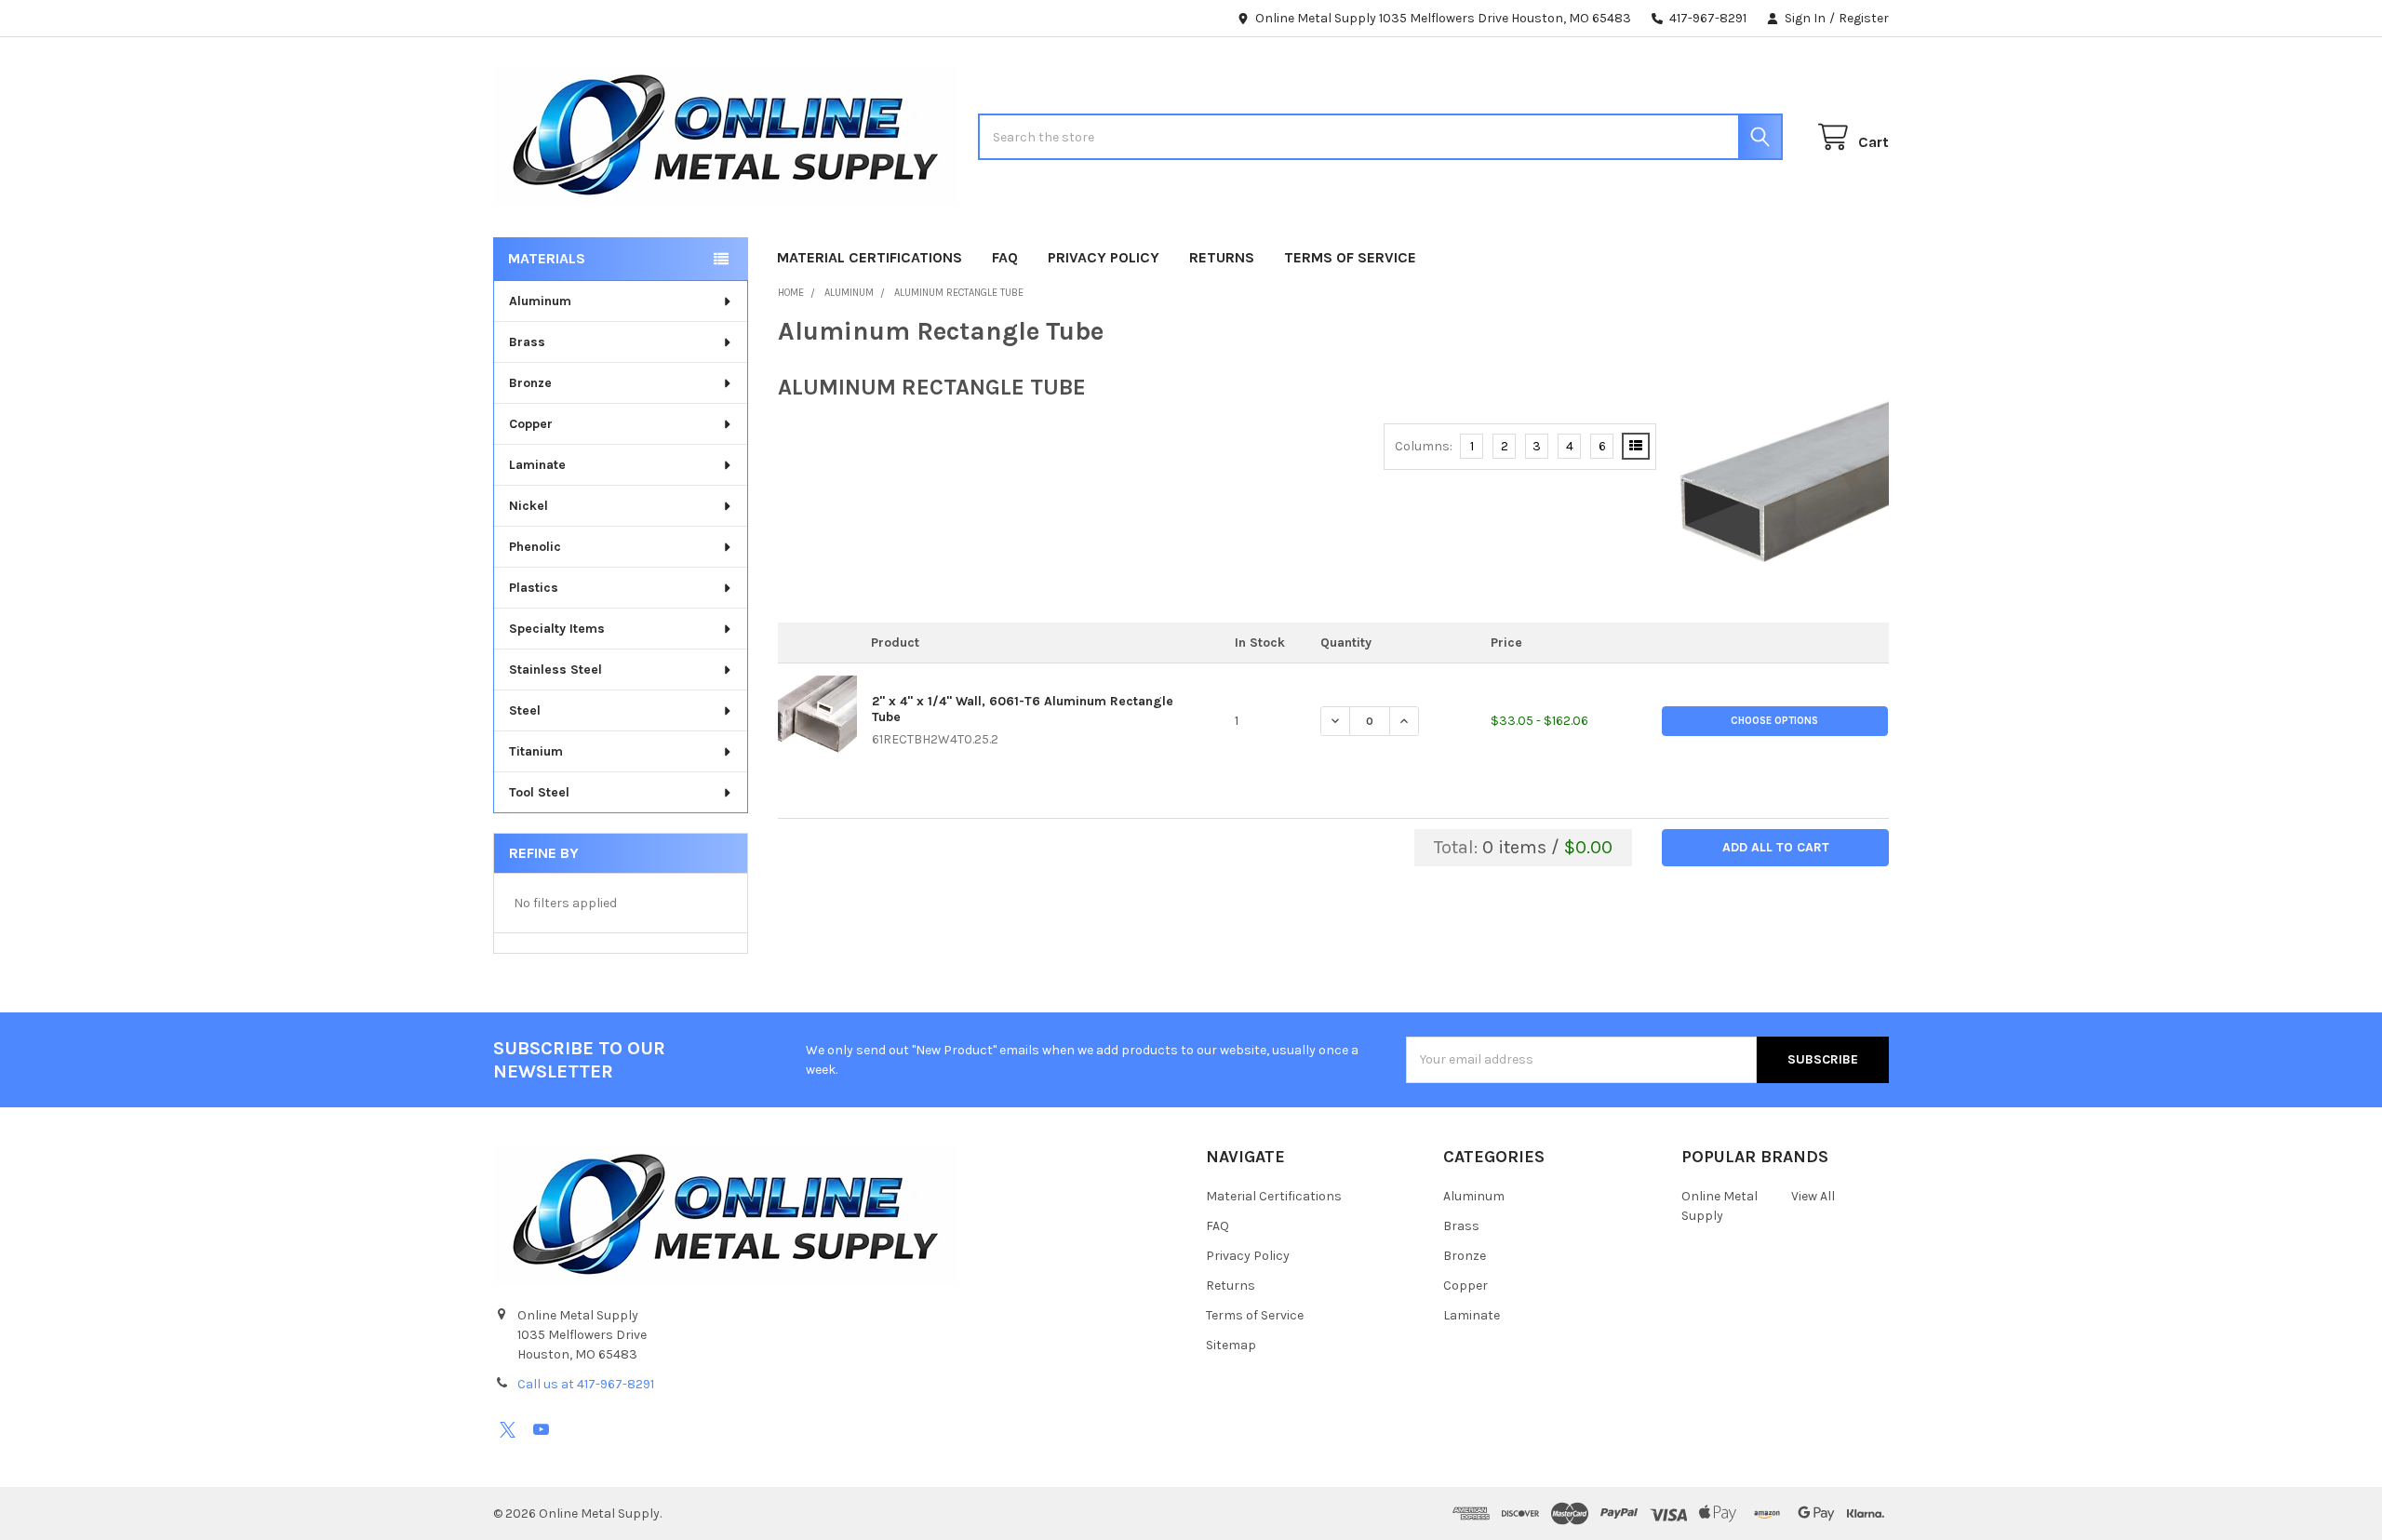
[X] (508, 1430)
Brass (527, 342)
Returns (1222, 257)
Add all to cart (1776, 847)
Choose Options (1774, 721)
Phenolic (535, 547)
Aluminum (540, 301)
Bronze (530, 383)
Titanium (536, 751)
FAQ (1005, 257)
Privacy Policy (1104, 257)
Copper (531, 424)
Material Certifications (870, 257)
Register (1864, 18)
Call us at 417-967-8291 (586, 1384)
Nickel (529, 506)
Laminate (537, 465)
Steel (525, 710)
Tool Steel (539, 792)
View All (1813, 1196)
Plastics (534, 588)
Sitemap (1231, 1345)
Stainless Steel (555, 670)
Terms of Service (1350, 257)
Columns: (1424, 446)
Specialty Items (557, 629)
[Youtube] (541, 1430)
